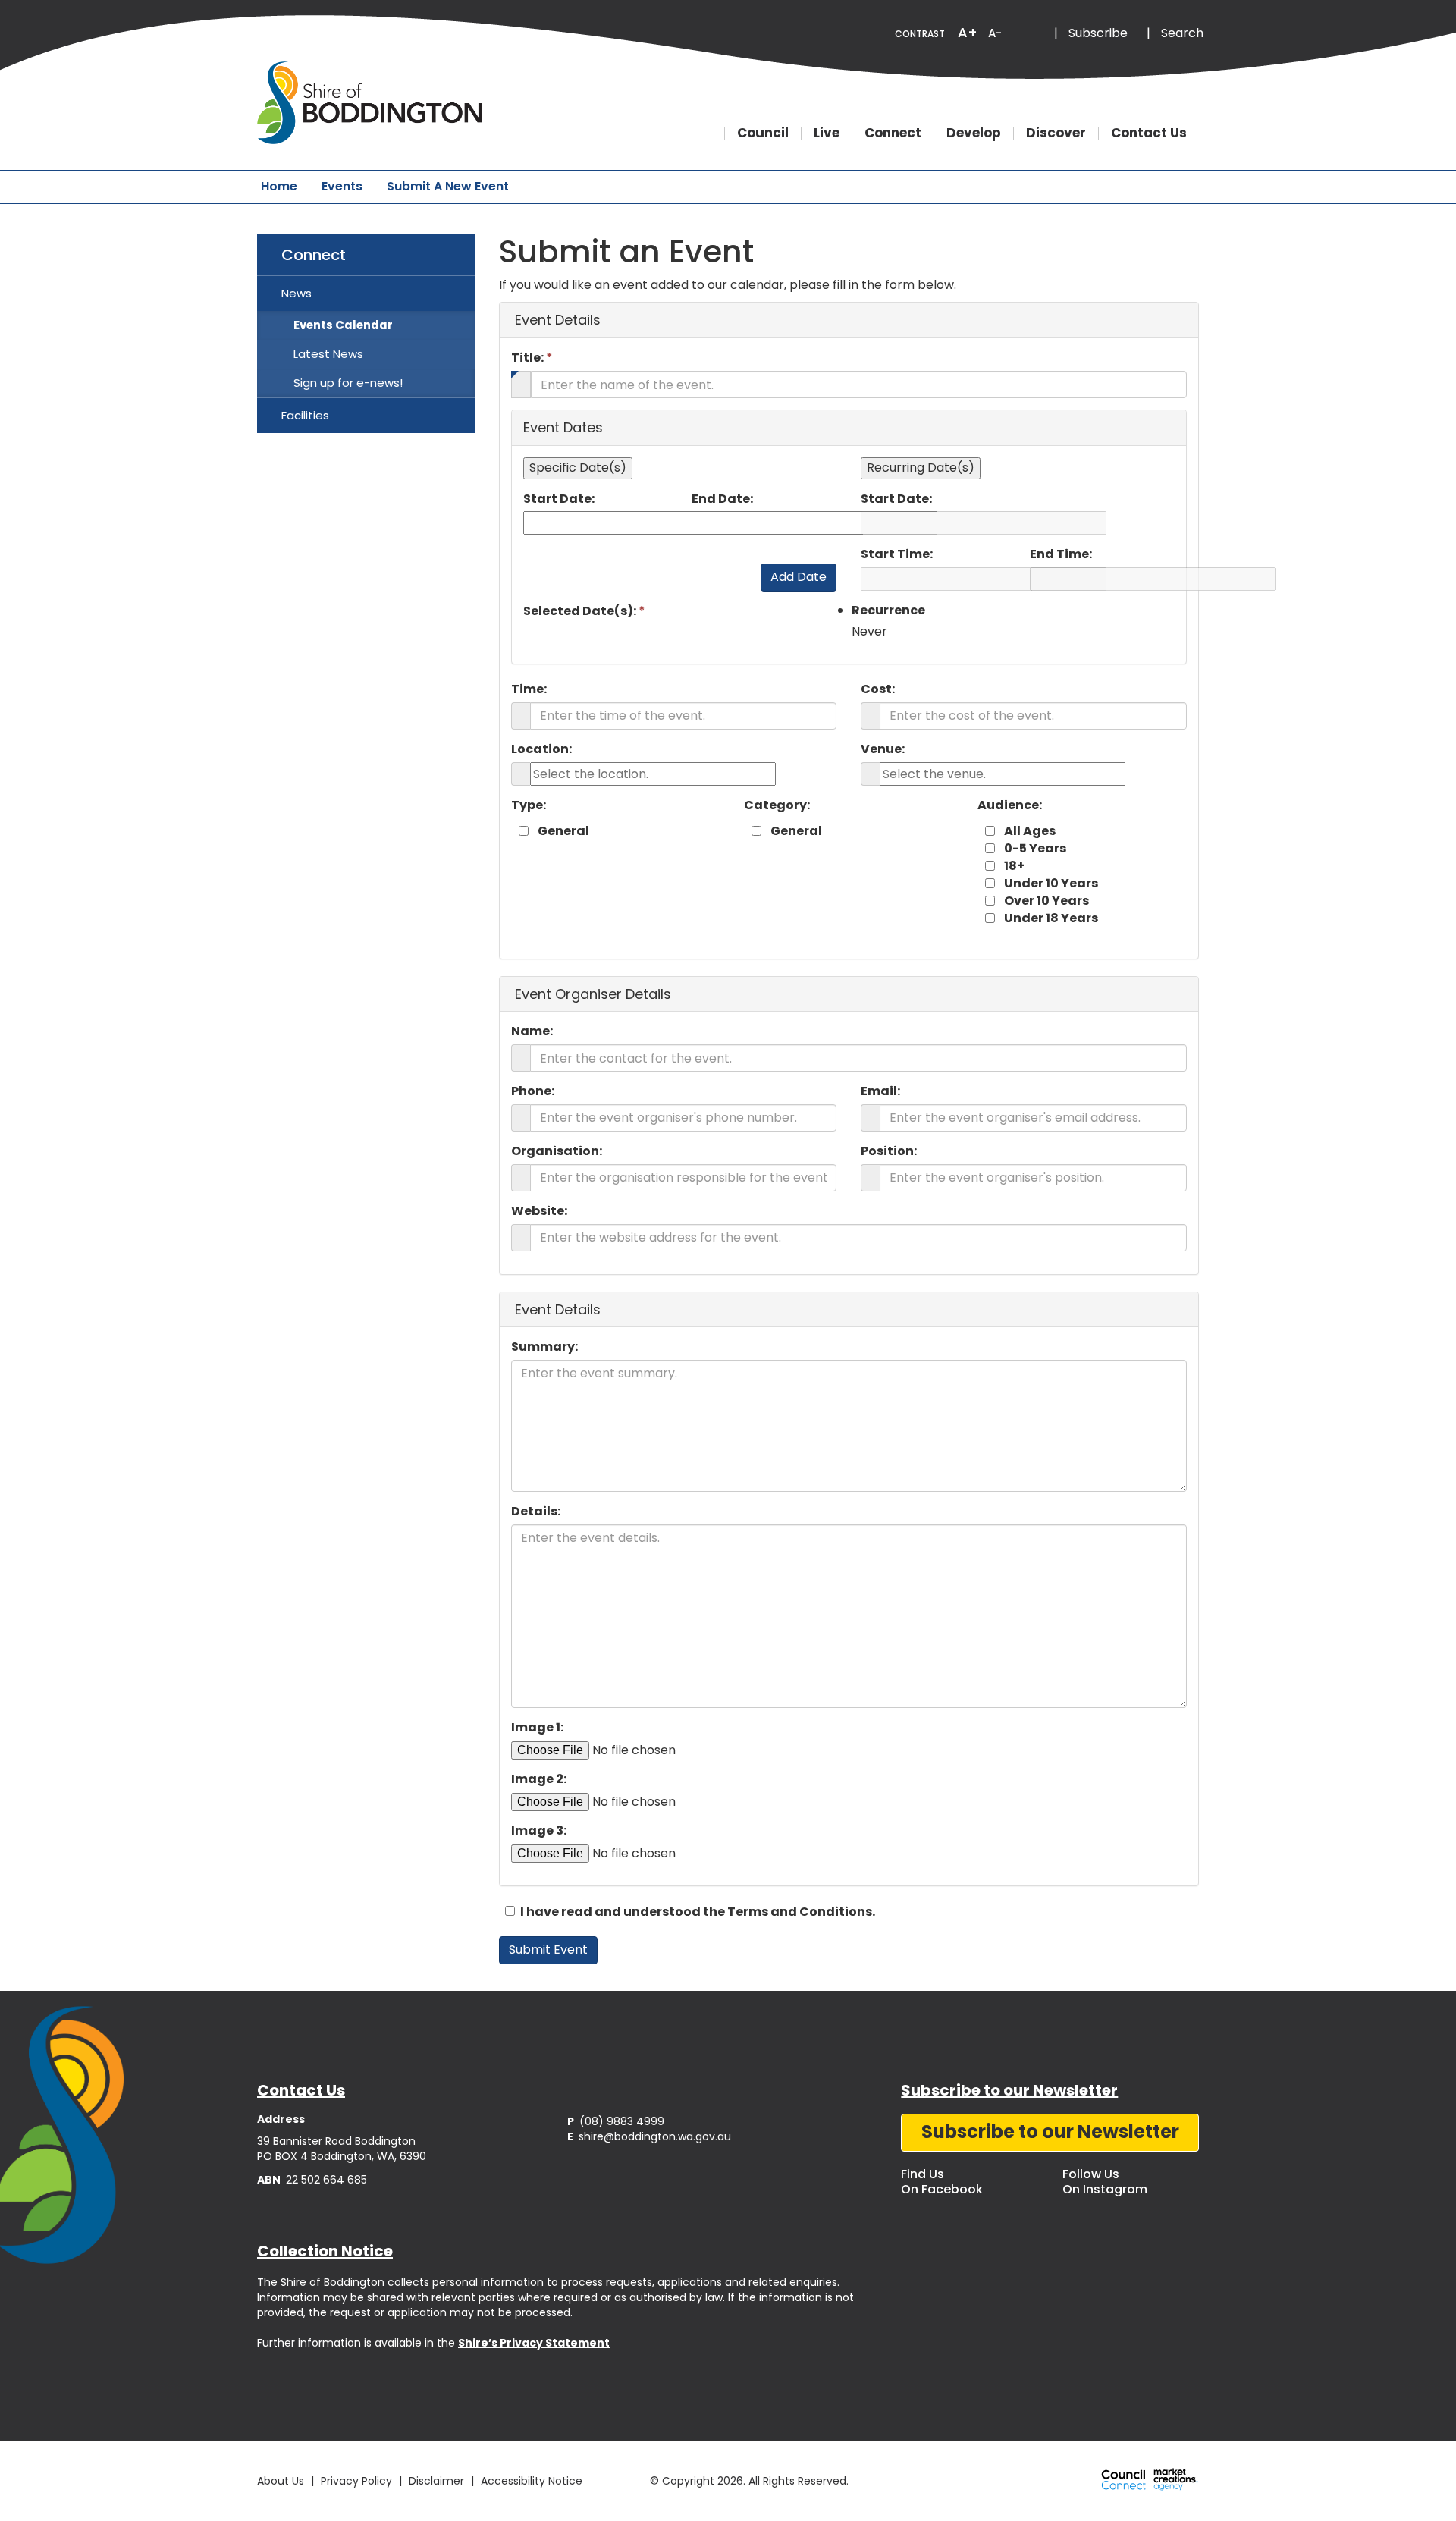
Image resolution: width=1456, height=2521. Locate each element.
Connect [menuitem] (314, 255)
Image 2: (539, 1779)
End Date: (722, 499)
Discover (1056, 133)
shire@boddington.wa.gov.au (649, 2136)
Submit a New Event (448, 186)
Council (763, 133)
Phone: (533, 1091)
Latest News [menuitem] (328, 354)
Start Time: (897, 554)
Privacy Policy (356, 2481)
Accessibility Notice (532, 2481)
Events (342, 186)
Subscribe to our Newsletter (1050, 2132)
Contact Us (1149, 133)
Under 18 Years (1051, 918)
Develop (974, 133)
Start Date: (559, 499)
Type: (529, 805)
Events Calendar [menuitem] (343, 325)
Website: (539, 1211)
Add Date (799, 577)
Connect (893, 133)
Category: (777, 805)
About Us (281, 2481)
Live (827, 133)
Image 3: (539, 1831)
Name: (532, 1031)
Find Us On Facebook (942, 2182)
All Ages (1030, 831)
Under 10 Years (1051, 884)
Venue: (883, 749)
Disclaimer (436, 2481)
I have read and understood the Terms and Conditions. (697, 1912)
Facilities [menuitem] (305, 415)
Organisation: (557, 1151)
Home (279, 186)
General (563, 831)
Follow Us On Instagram (1105, 2182)
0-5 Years (1035, 849)
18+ (1014, 866)
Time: (529, 689)
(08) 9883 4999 (616, 2121)
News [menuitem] (297, 293)
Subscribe (1098, 33)
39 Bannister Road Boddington (336, 2141)
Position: (889, 1151)
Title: (532, 358)
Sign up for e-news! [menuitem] (348, 383)
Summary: (544, 1347)
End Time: (1061, 554)
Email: (880, 1091)
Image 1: (537, 1728)
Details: (536, 1512)
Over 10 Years (1046, 901)
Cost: (878, 689)
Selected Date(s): (584, 611)
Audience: (1010, 805)
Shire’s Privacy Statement (534, 2343)
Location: (541, 749)
